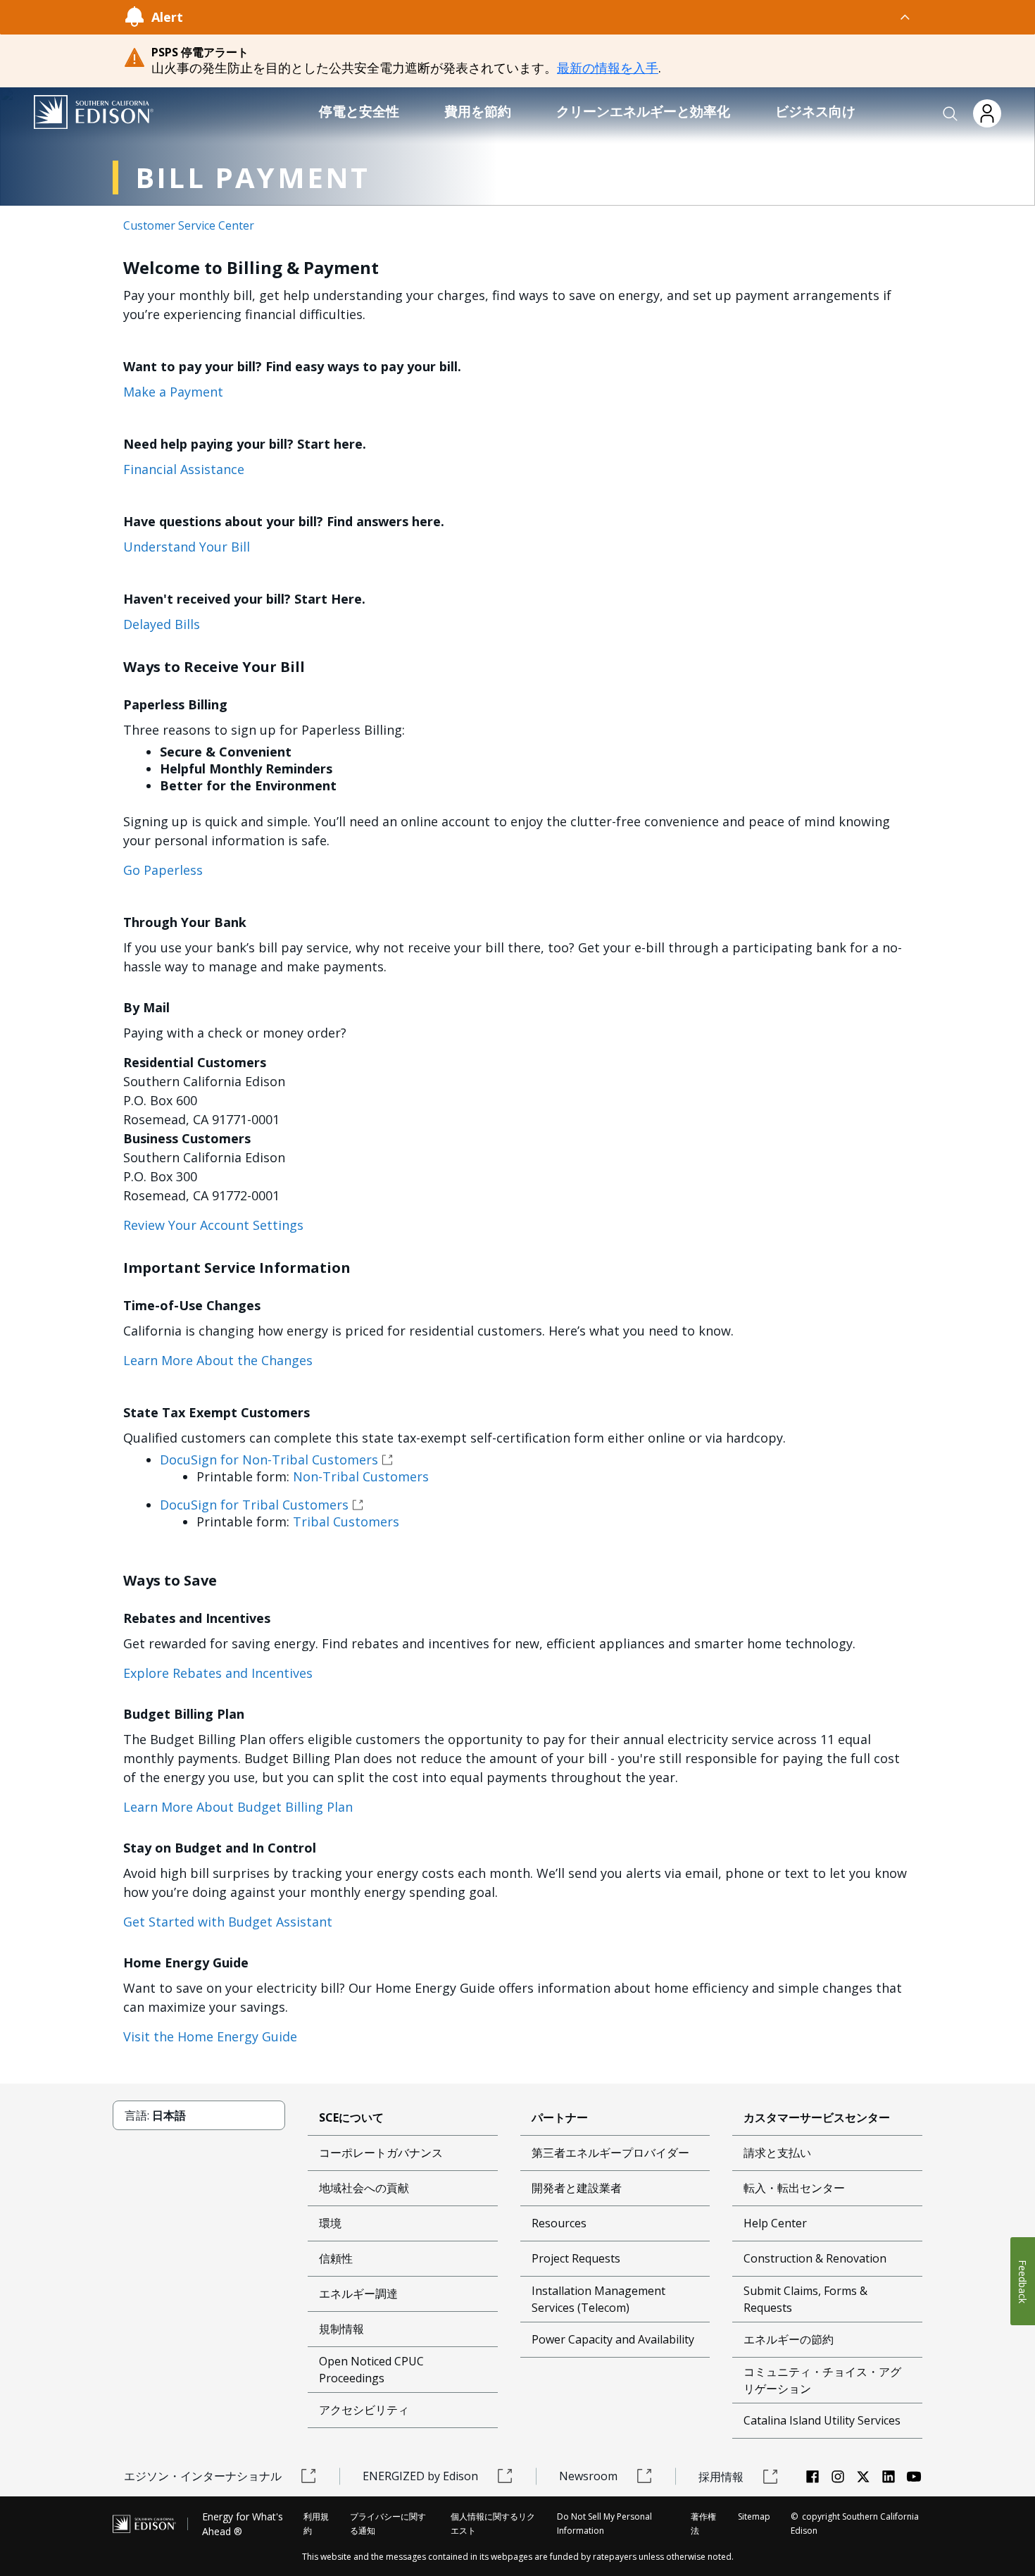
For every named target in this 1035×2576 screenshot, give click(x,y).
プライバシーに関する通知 (388, 2524)
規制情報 (341, 2329)
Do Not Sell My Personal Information (604, 2524)
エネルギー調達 (358, 2294)
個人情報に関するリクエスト (493, 2524)
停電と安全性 (359, 111)
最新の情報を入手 (608, 68)
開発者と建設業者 (577, 2188)
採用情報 (721, 2477)
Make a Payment (173, 392)
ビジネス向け (815, 111)
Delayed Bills (162, 624)
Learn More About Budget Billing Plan (238, 1807)
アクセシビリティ (364, 2410)
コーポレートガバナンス (381, 2153)
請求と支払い (777, 2153)
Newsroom (588, 2476)
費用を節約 (478, 111)
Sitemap (754, 2516)
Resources (559, 2223)
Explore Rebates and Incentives (218, 1673)
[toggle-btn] (547, 17)
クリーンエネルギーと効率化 (643, 111)
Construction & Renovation (815, 2258)
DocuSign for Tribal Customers (254, 1505)
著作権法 (703, 2524)
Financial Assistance (184, 469)
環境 (330, 2223)
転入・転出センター (794, 2188)
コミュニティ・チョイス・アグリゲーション (822, 2380)
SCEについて (351, 2117)
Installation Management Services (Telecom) (598, 2299)
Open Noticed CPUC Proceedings (371, 2370)
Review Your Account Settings (213, 1225)
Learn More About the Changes (218, 1360)
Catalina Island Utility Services (822, 2420)
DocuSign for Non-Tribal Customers (269, 1460)
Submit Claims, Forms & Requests (805, 2299)
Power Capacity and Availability (613, 2339)
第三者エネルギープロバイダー (610, 2153)
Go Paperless (163, 870)
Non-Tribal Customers (361, 1476)
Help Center (775, 2223)
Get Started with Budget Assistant (228, 1922)
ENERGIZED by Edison (420, 2476)
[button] (951, 114)
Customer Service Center (189, 225)
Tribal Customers (346, 1522)
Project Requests (576, 2258)
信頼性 (336, 2258)
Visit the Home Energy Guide (210, 2036)
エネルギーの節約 (789, 2339)
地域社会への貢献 (364, 2188)
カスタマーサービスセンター (817, 2117)
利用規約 (316, 2524)
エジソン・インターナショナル (203, 2476)
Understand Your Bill (187, 547)
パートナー (560, 2117)
